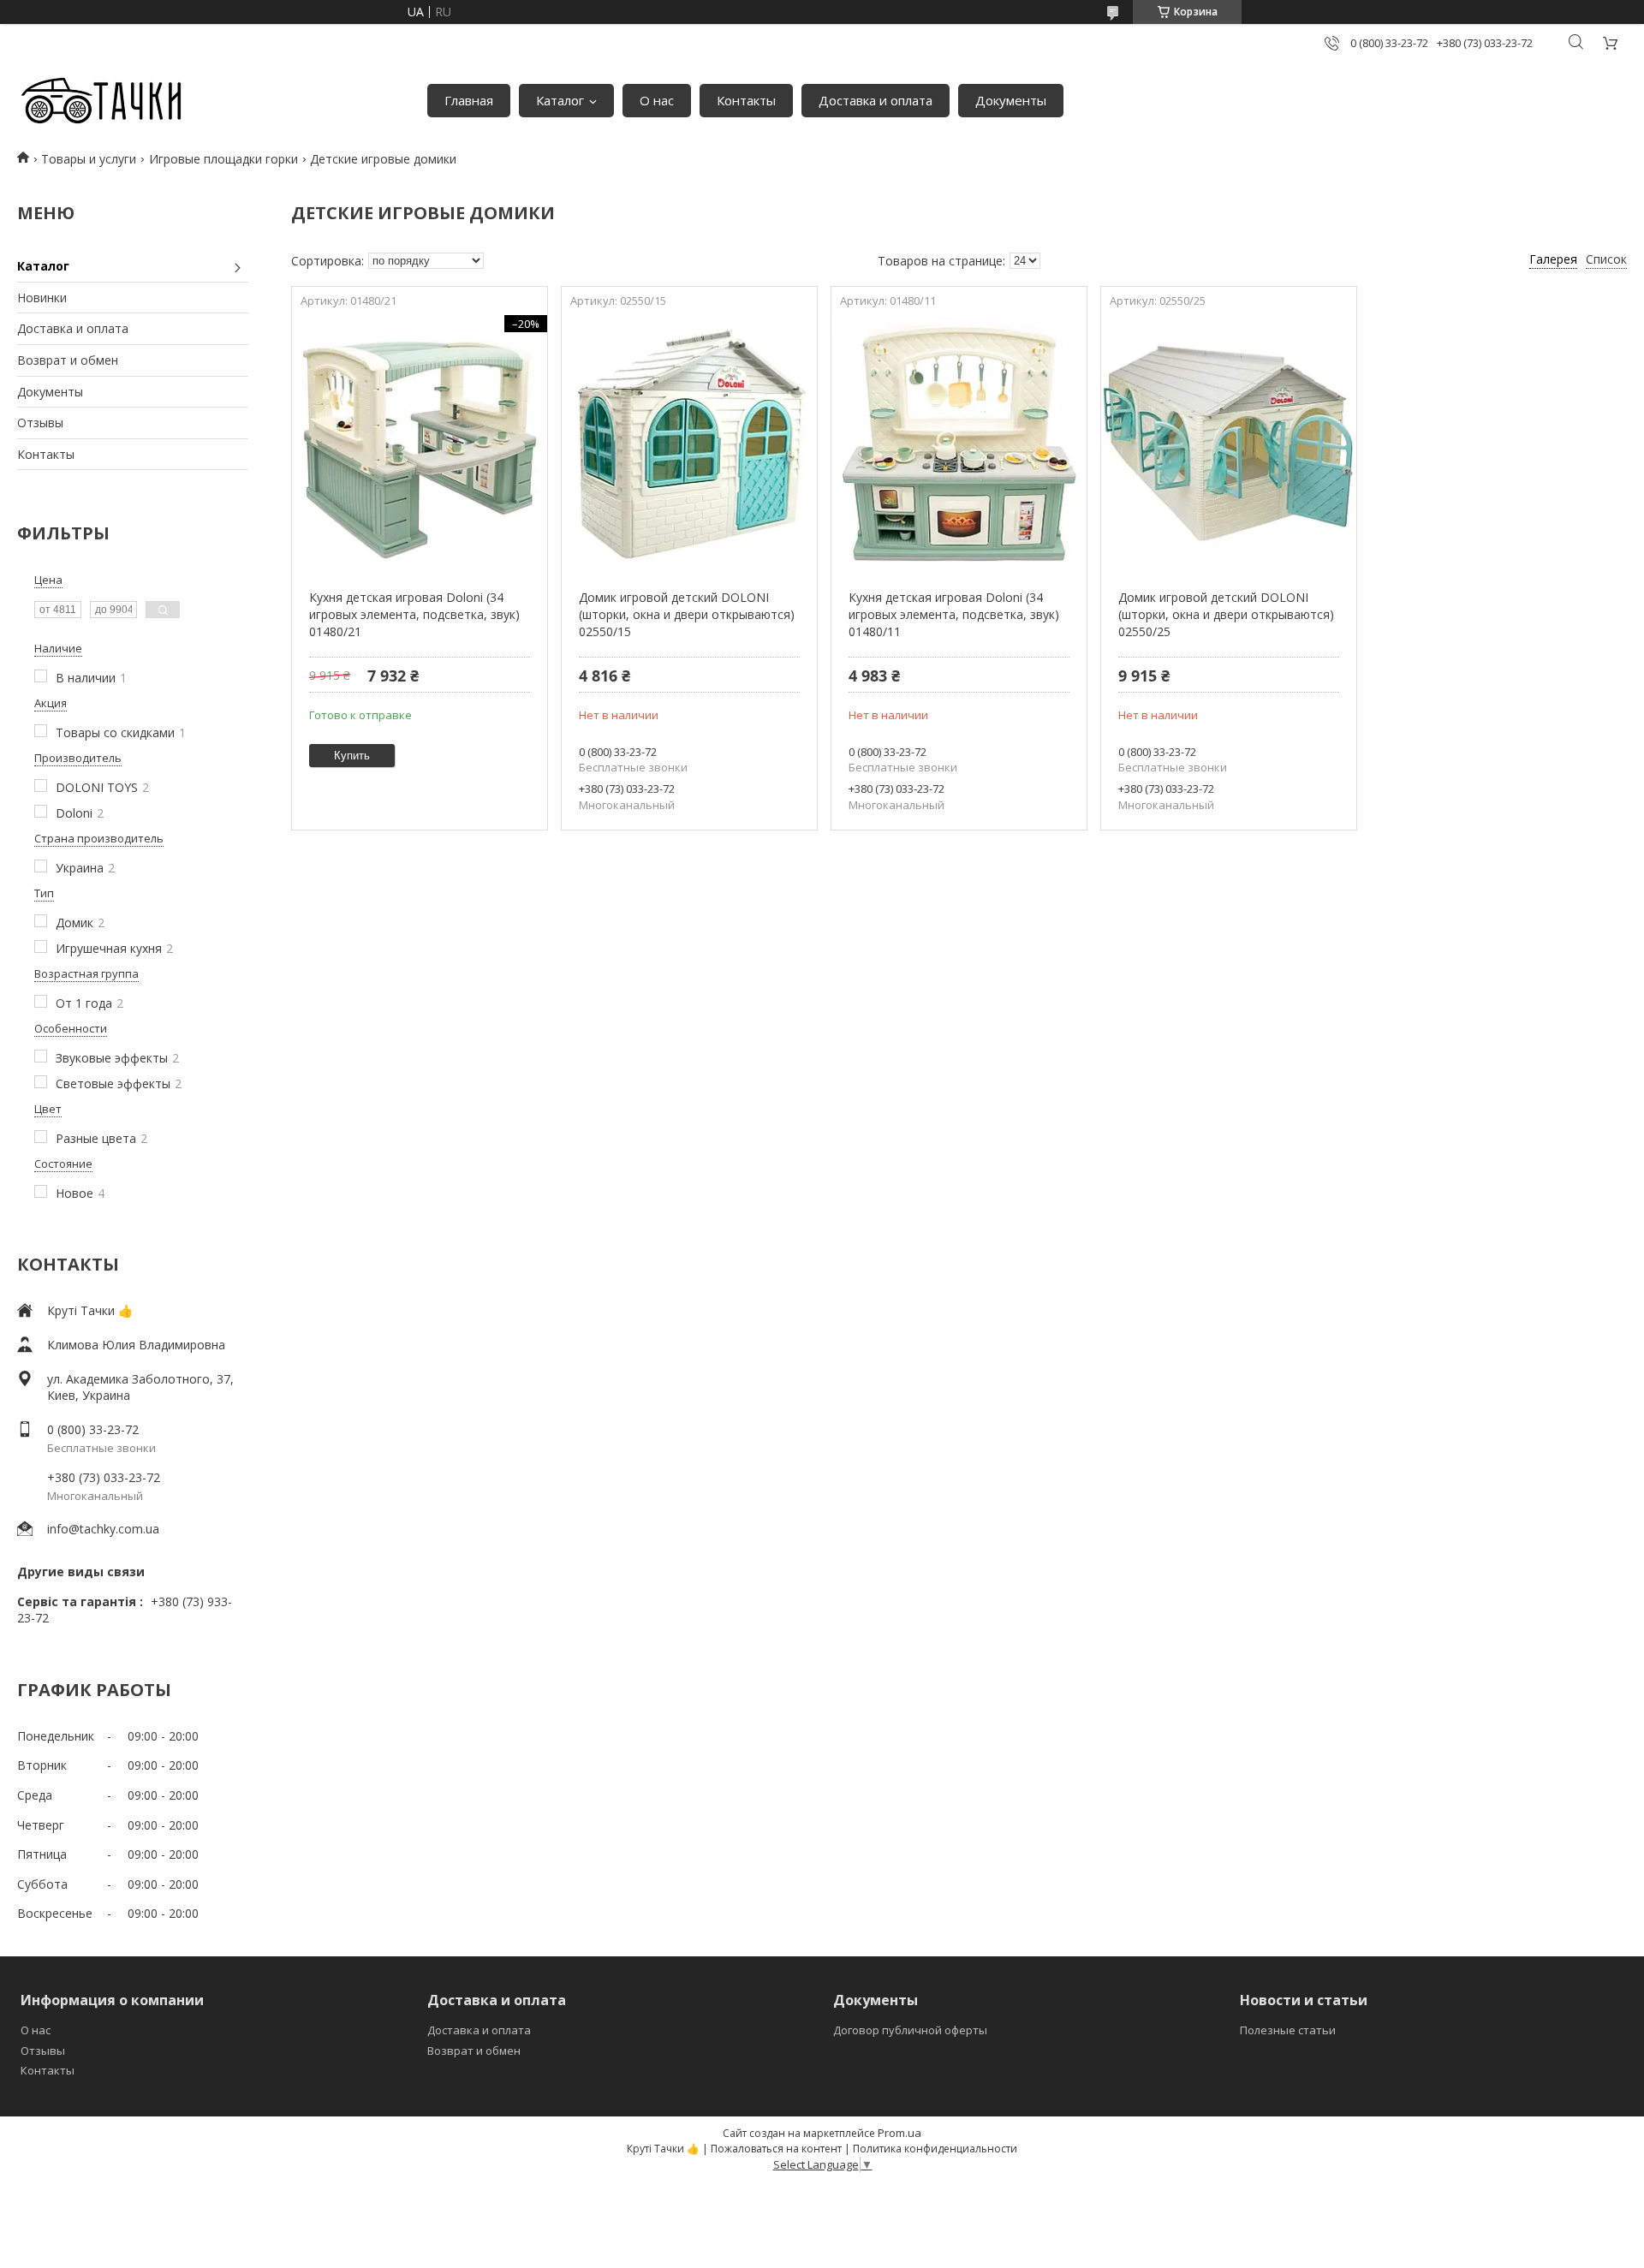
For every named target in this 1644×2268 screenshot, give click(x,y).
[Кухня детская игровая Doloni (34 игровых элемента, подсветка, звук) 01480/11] (959, 443)
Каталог (560, 100)
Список (1606, 259)
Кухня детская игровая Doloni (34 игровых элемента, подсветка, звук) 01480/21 (414, 614)
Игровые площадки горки (223, 159)
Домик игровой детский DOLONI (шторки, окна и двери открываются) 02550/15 (687, 614)
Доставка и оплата (876, 100)
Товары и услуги (89, 159)
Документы (1011, 100)
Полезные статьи (1288, 2030)
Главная (469, 100)
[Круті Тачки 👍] (101, 101)
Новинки (42, 298)
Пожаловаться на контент (776, 2149)
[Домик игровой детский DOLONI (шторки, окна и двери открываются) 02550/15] (689, 443)
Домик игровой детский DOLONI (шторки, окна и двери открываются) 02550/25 (1226, 614)
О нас (657, 100)
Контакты (746, 100)
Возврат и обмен (68, 360)
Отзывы (40, 423)
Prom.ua (899, 2133)
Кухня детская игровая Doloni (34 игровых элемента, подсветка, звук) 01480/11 (954, 614)
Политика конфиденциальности (935, 2149)
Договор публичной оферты (910, 2030)
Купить (352, 756)
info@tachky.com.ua (103, 1529)
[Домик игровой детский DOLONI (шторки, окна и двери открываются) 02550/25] (1228, 443)
